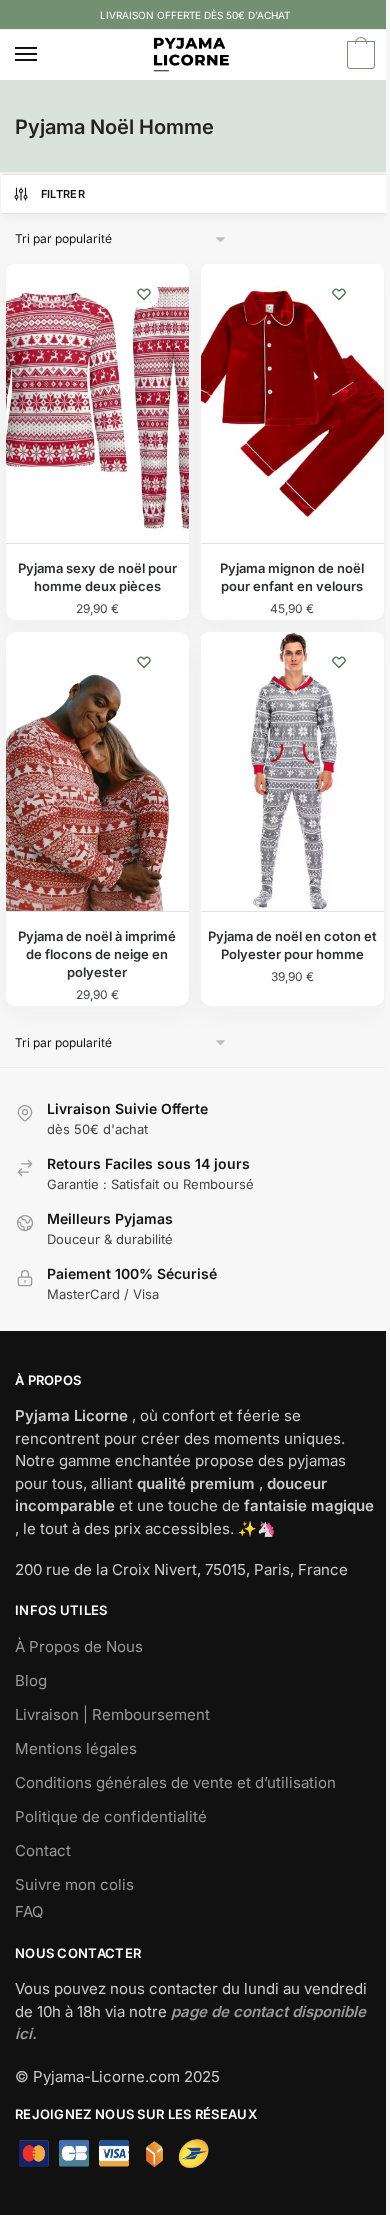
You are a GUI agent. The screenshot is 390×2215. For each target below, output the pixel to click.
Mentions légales (76, 1748)
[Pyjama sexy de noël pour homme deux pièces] (97, 404)
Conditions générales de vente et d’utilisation (175, 1782)
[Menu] (45, 55)
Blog (31, 1680)
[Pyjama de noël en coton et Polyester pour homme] (292, 772)
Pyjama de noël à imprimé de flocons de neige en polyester (97, 954)
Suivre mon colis (74, 1884)
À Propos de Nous (79, 1646)
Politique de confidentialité (111, 1816)
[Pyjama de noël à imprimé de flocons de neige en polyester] (97, 772)
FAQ (29, 1911)
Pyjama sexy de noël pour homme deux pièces (97, 577)
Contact (43, 1850)
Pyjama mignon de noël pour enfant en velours (292, 577)
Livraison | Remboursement (112, 1714)
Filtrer (63, 194)
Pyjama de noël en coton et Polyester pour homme (292, 945)
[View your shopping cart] (358, 56)
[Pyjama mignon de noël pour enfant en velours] (292, 404)
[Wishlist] (144, 294)
